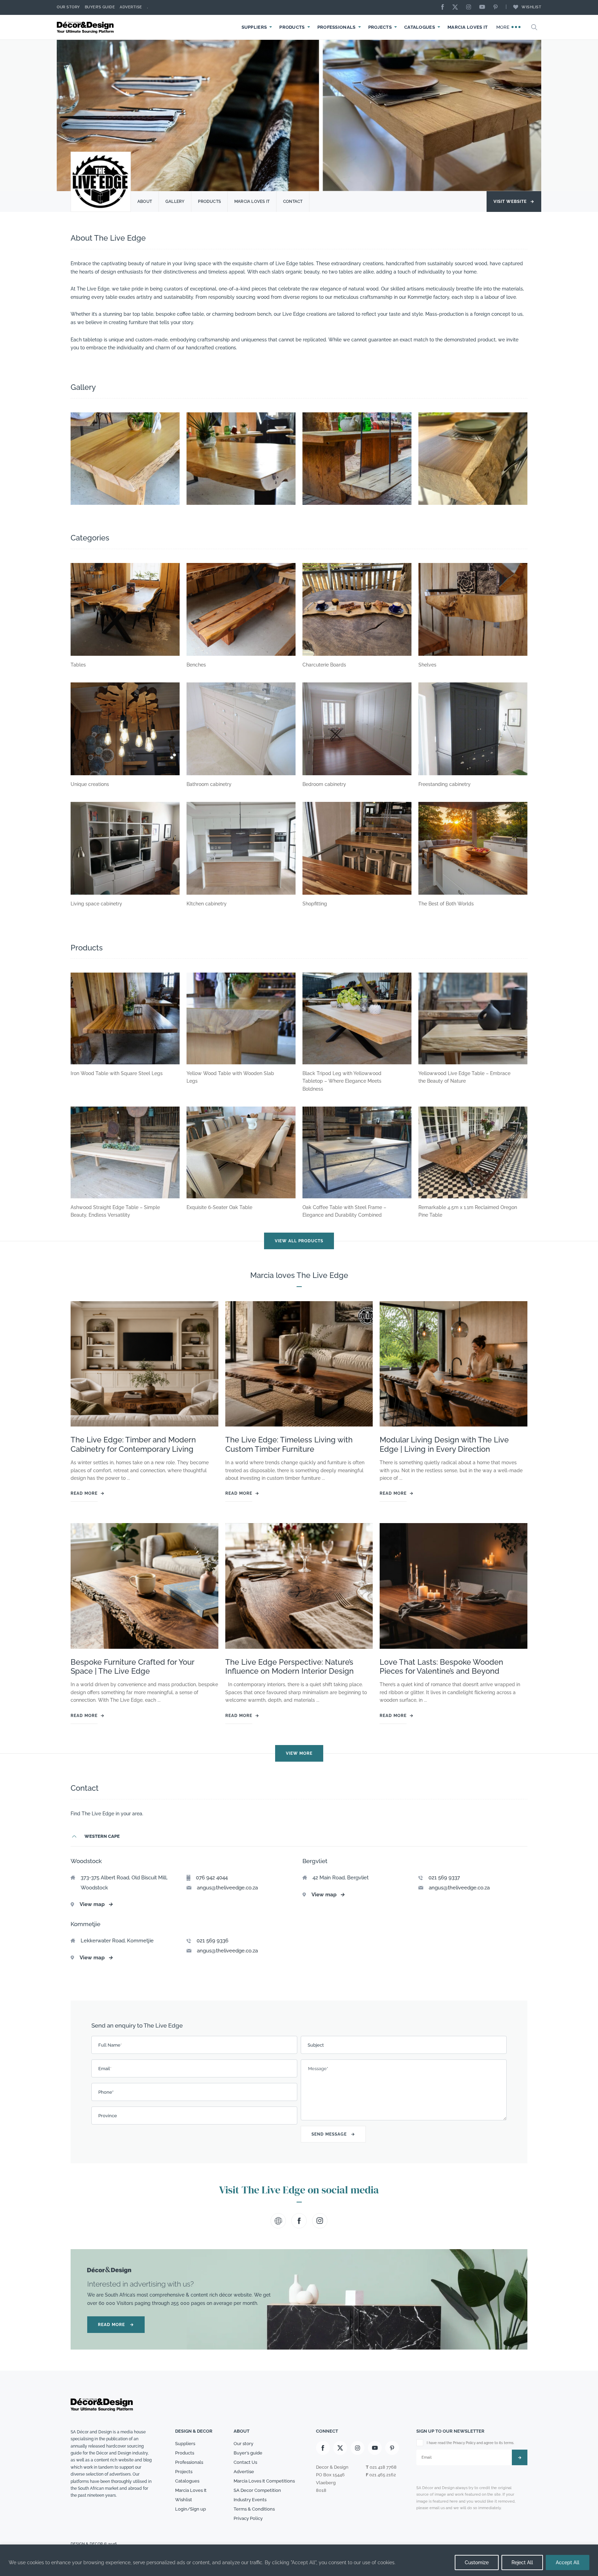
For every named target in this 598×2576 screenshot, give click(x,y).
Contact (293, 202)
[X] (457, 7)
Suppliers (254, 27)
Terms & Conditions (254, 2509)
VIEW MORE (299, 1754)
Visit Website (514, 202)
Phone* (106, 2092)
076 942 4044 (212, 1878)
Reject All (522, 2562)
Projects (380, 27)
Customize (477, 2562)
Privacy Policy (248, 2518)
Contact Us (245, 2462)
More (504, 27)
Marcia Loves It (468, 27)
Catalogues (420, 27)
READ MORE (116, 2325)
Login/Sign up (191, 2509)
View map (96, 1904)
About (145, 202)
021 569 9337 (444, 1878)
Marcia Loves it (252, 202)
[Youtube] (484, 7)
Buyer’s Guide (100, 7)
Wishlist (531, 7)
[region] (299, 2560)
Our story (68, 7)
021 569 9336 (212, 1941)
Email (105, 2068)
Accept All (568, 2562)
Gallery (175, 202)
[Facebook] (444, 7)
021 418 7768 (383, 2467)
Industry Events (250, 2499)
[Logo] (86, 27)
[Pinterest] (497, 7)
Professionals (337, 27)
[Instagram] (470, 7)
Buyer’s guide (248, 2453)
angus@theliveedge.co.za (227, 1887)
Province (108, 2115)
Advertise (131, 7)
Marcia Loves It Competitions (264, 2481)
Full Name (110, 2045)
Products (292, 27)
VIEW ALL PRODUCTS (299, 1241)
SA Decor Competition (257, 2490)
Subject (316, 2045)
